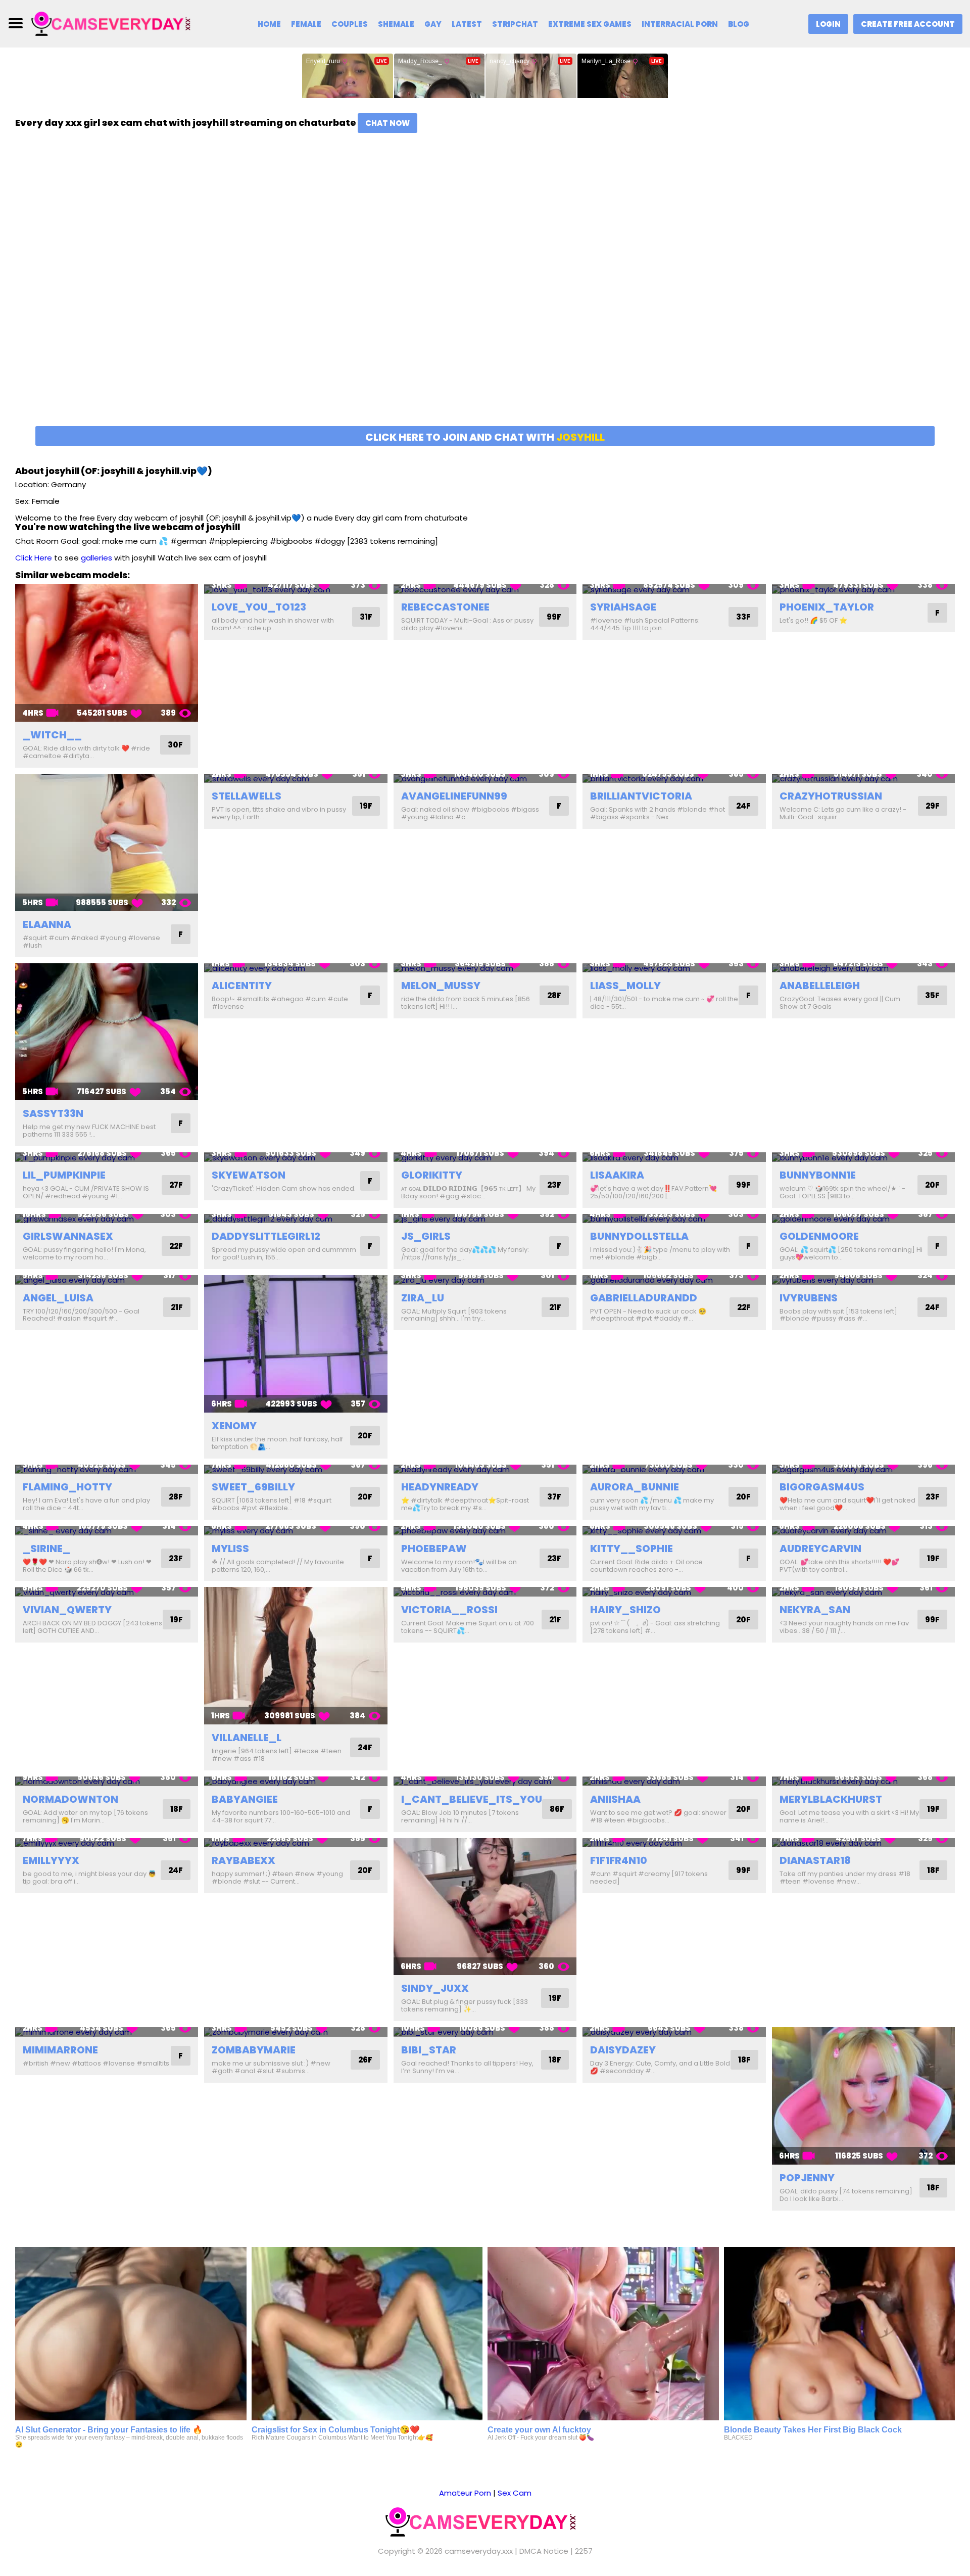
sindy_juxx (435, 1988)
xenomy (234, 1426)
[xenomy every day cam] (296, 1344)
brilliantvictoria (641, 796)
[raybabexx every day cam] (296, 1843)
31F (366, 617)
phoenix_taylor (827, 607)
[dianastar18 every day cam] (863, 1843)
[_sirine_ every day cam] (107, 1531)
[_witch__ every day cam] (107, 653)
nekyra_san (815, 1610)
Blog (739, 24)
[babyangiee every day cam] (296, 1781)
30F (175, 745)
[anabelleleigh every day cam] (863, 968)
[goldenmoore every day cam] (863, 1219)
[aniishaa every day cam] (674, 1781)
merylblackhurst (831, 1799)
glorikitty (432, 1175)
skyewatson (249, 1175)
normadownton (70, 1799)
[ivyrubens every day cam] (863, 1280)
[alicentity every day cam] (296, 968)
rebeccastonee (445, 607)
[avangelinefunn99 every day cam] (485, 779)
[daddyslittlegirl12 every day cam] (296, 1219)
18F (177, 1809)
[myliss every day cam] (296, 1531)
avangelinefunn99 (454, 796)
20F (932, 1185)
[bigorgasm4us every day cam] (863, 1469)
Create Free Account (908, 24)
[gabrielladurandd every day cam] (674, 1280)
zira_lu (423, 1298)
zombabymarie (254, 2050)
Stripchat (515, 24)
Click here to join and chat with (485, 437)
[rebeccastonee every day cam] (485, 589)
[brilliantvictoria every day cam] (674, 779)
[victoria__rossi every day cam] (485, 1592)
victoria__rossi (449, 1610)
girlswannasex (68, 1236)
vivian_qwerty (67, 1610)
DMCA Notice (544, 2551)
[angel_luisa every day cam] (107, 1280)
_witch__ (52, 735)
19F (366, 806)
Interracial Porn (680, 24)
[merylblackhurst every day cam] (863, 1781)
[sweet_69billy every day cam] (296, 1469)
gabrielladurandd (644, 1298)
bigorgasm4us (822, 1487)
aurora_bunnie (635, 1487)
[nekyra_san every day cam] (863, 1592)
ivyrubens (809, 1298)
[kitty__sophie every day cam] (674, 1531)
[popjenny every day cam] (863, 2096)
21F (177, 1307)
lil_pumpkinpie (64, 1175)
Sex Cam (515, 2493)
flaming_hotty (67, 1487)
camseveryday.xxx (479, 2551)
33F (743, 617)
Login (828, 24)
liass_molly (625, 986)
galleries (96, 558)
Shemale (396, 24)
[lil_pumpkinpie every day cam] (107, 1157)
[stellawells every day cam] (296, 779)
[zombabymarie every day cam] (296, 2032)
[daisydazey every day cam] (674, 2032)
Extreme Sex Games (590, 24)
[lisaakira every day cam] (674, 1157)
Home (269, 24)
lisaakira (617, 1175)
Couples (350, 24)
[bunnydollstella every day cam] (674, 1219)
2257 (584, 2551)
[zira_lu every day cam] (485, 1280)
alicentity (242, 986)
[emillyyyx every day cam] (107, 1843)
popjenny (807, 2178)
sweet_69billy (253, 1487)
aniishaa (615, 1799)
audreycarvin (820, 1549)
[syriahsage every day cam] (674, 589)
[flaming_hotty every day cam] (107, 1469)
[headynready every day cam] (485, 1469)
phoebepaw (434, 1549)
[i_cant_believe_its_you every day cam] (485, 1781)
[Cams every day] (115, 23)
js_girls (426, 1236)
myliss (230, 1549)
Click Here (34, 558)
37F (554, 1497)
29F (933, 806)
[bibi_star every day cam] (485, 2032)
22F (176, 1246)
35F (932, 995)
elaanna (47, 924)
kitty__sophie (632, 1549)
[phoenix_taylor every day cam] (863, 589)
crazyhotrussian (831, 796)
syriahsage (623, 607)
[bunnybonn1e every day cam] (863, 1157)
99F (554, 617)
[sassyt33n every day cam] (107, 1032)
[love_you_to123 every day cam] (296, 589)
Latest (467, 24)
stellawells (247, 796)
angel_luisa (58, 1298)
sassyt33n (53, 1113)
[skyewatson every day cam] (296, 1157)
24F (743, 806)
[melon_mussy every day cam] (485, 968)
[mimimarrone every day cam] (107, 2032)
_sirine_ (46, 1549)
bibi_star (429, 2050)
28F (554, 995)
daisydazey (623, 2050)
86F (557, 1809)
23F (554, 1185)
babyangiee (245, 1799)
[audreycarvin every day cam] (863, 1531)
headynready (440, 1487)
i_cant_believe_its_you (472, 1799)
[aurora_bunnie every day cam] (674, 1469)
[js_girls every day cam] (485, 1219)
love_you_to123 (259, 607)
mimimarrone (60, 2050)
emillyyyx (51, 1860)
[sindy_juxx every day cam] (485, 1907)
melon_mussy (441, 986)
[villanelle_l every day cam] (296, 1656)
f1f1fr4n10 (619, 1860)
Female (306, 24)
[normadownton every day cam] (107, 1781)
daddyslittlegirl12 (266, 1236)
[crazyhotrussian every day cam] (863, 779)
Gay (433, 24)
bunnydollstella (639, 1236)
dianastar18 (815, 1860)
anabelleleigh (820, 986)
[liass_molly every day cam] (674, 968)
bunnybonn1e (818, 1175)
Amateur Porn (465, 2493)
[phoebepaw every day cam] (485, 1531)
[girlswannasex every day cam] (107, 1219)
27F (176, 1185)
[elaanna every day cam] (107, 842)
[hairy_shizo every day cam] (674, 1592)
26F (365, 2060)
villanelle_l (247, 1738)
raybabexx (244, 1860)
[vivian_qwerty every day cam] (107, 1592)
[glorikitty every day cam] (485, 1157)
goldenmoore (819, 1236)
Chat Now (387, 123)
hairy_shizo (625, 1610)
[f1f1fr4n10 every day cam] (674, 1843)
